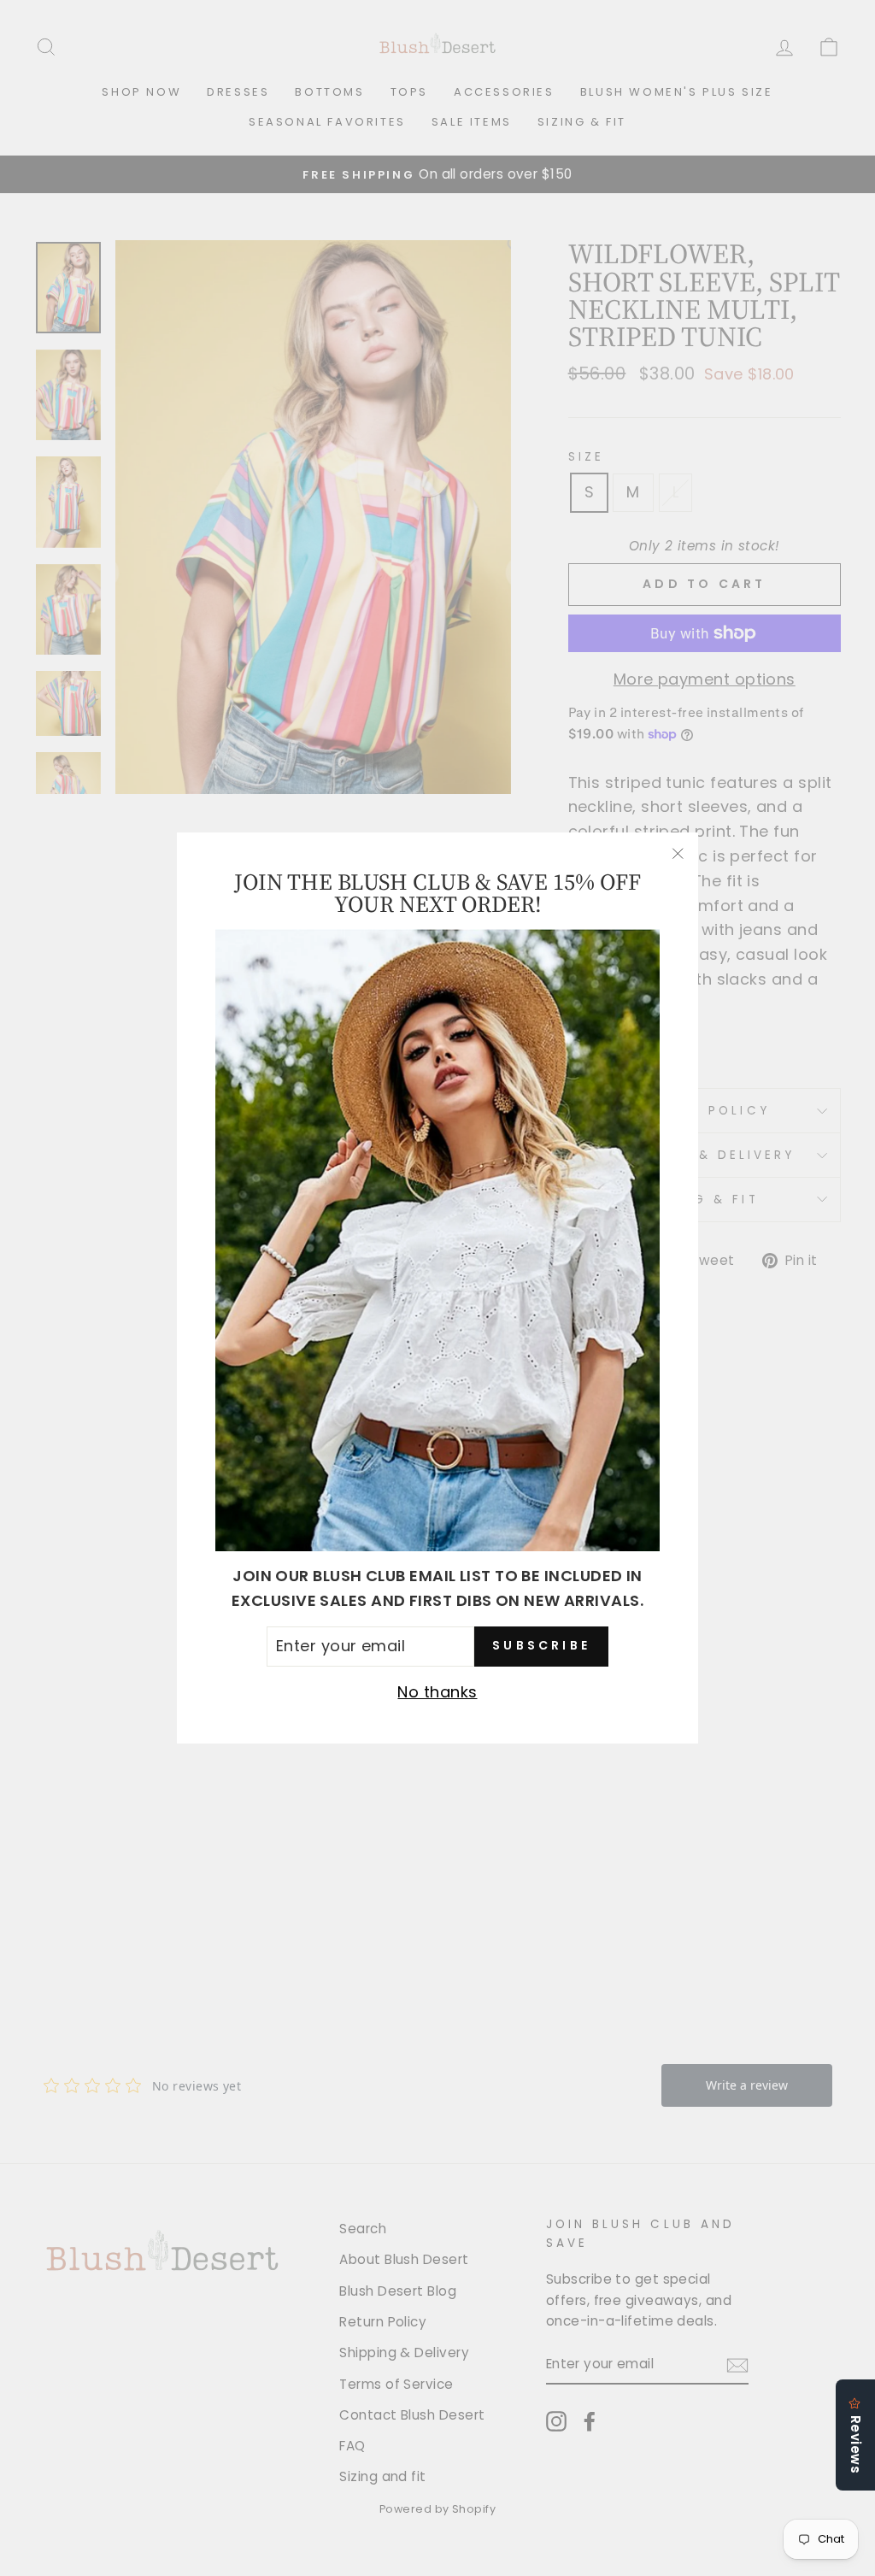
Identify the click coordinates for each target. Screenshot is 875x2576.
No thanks (437, 1692)
